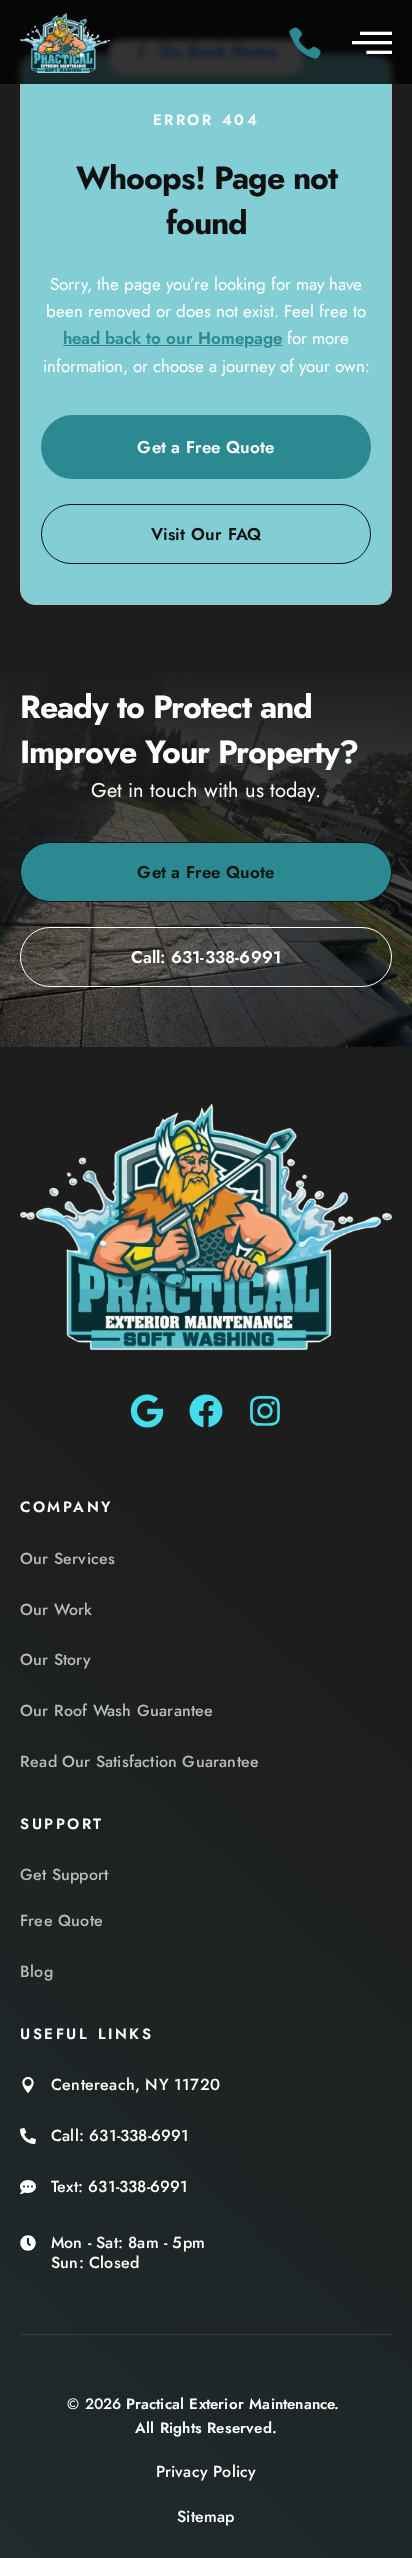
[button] (372, 42)
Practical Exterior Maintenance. (233, 2404)
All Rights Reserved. (206, 2428)
